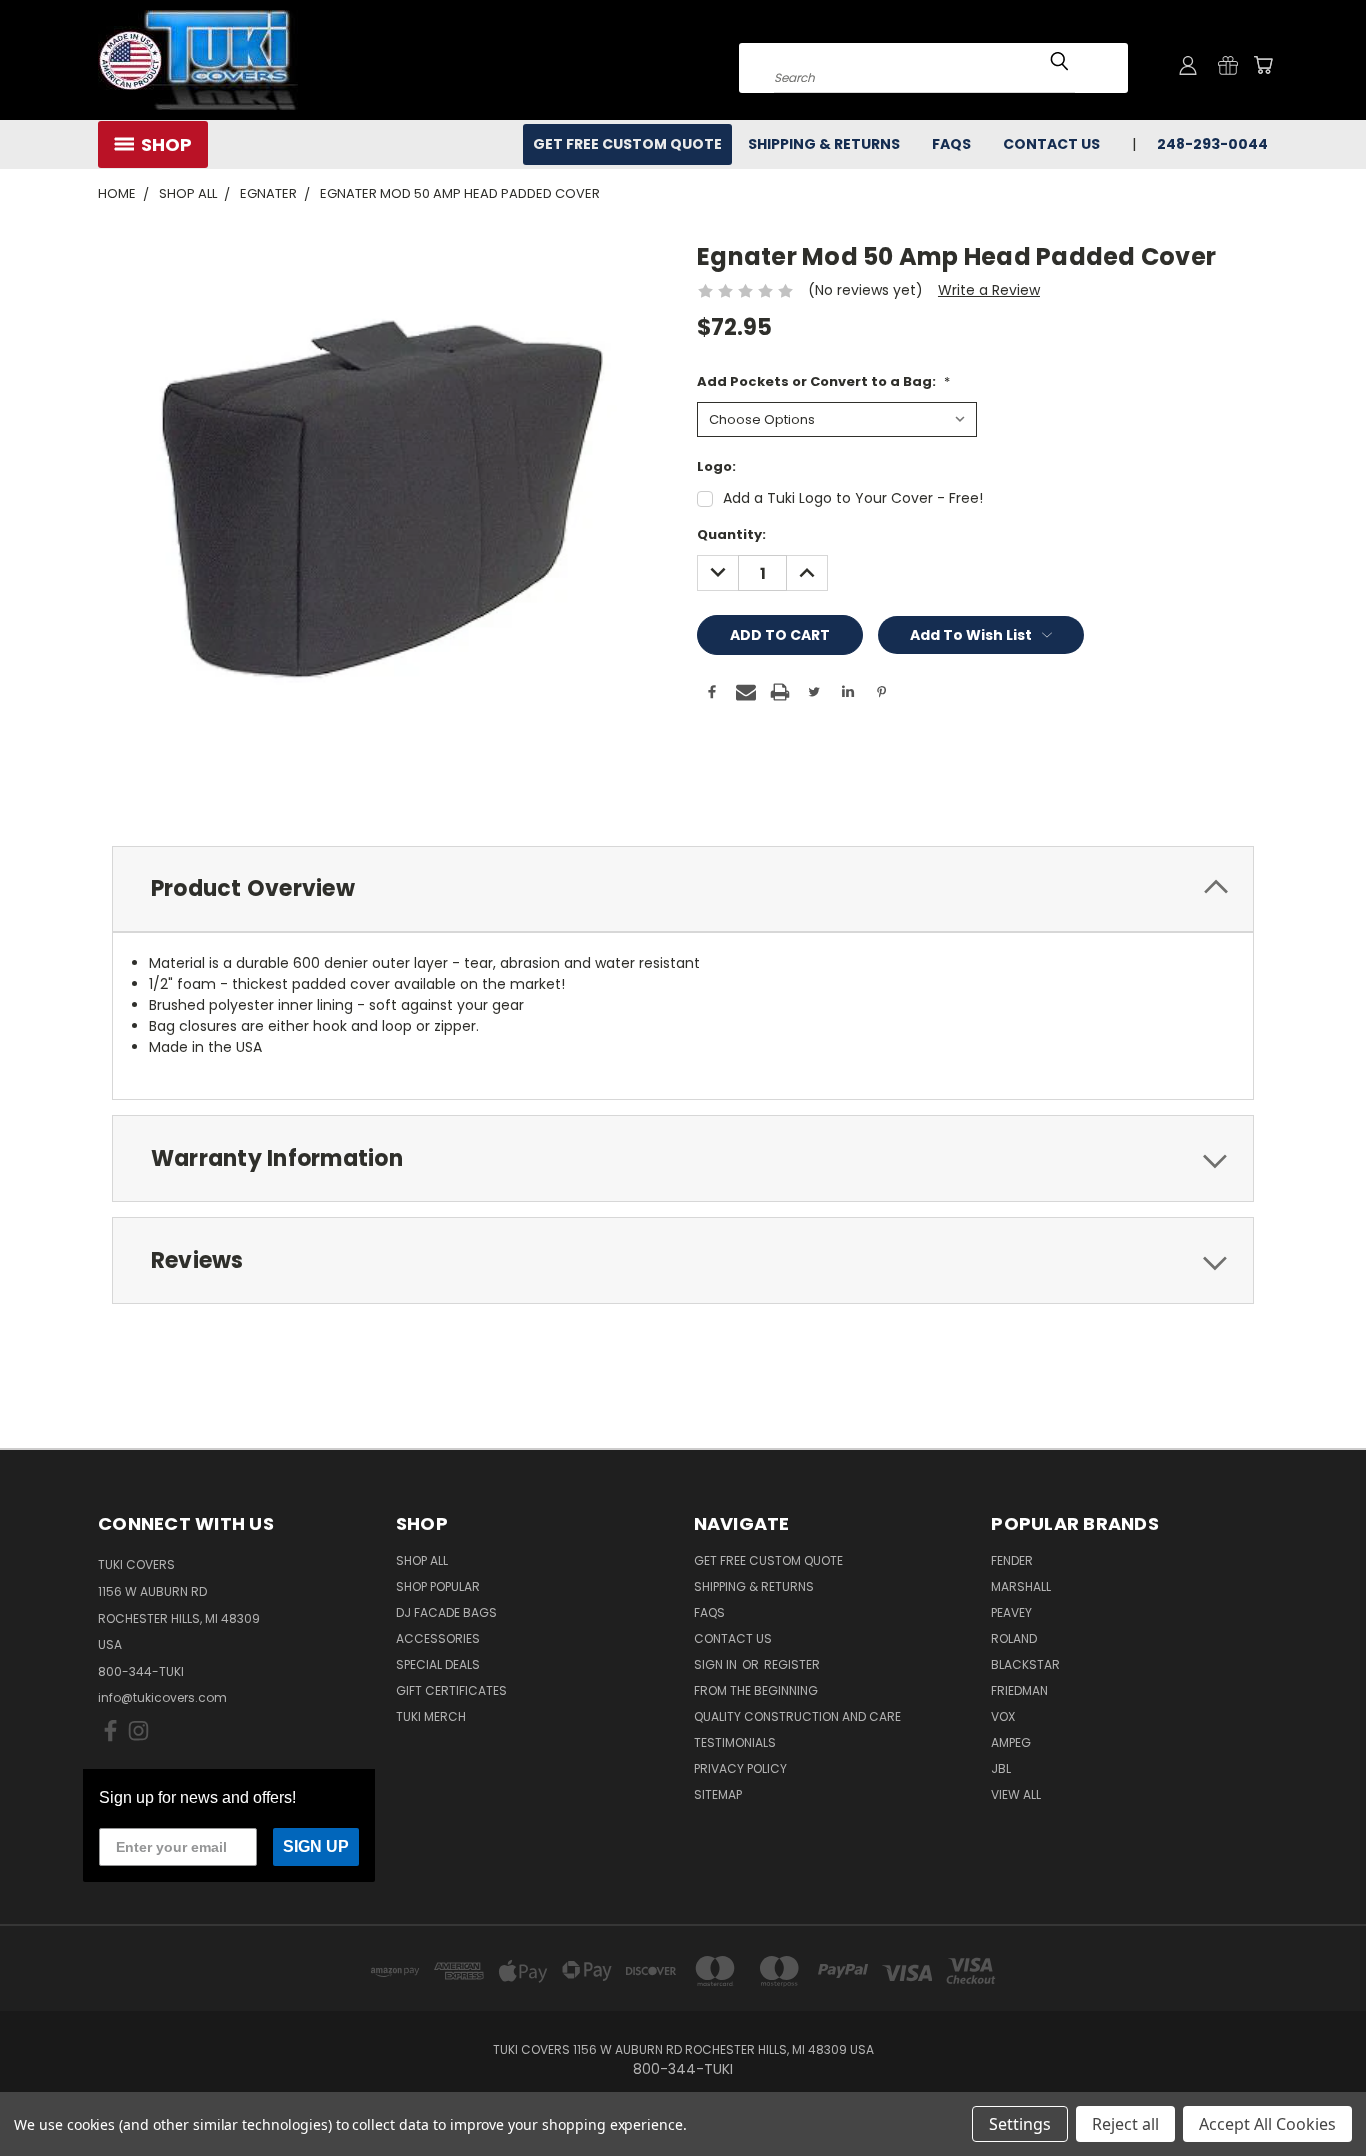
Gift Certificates (451, 1690)
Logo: (716, 466)
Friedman (1019, 1690)
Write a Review (989, 290)
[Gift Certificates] (1228, 65)
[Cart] (1263, 65)
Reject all (1125, 2124)
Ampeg (1011, 1742)
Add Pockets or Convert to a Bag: (823, 381)
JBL (1001, 1768)
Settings (1020, 2124)
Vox (1003, 1716)
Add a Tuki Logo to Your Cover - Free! (853, 498)
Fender (1012, 1560)
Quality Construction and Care (797, 1716)
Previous (1313, 2093)
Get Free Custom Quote (627, 144)
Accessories (438, 1638)
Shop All (422, 1560)
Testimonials (735, 1742)
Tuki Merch (431, 1716)
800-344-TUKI (141, 1671)
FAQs (951, 144)
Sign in (717, 1664)
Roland (1014, 1638)
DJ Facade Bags (446, 1612)
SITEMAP (718, 1794)
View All (1016, 1794)
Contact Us (1051, 144)
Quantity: (731, 534)
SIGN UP (316, 1846)
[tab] (683, 889)
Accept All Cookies (1267, 2124)
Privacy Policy (740, 1768)
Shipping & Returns (824, 144)
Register (792, 1664)
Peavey (1011, 1612)
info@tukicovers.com (162, 1697)
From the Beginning (756, 1690)
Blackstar (1025, 1664)
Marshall (1021, 1586)
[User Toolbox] (1188, 65)
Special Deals (438, 1664)
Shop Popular (438, 1586)
